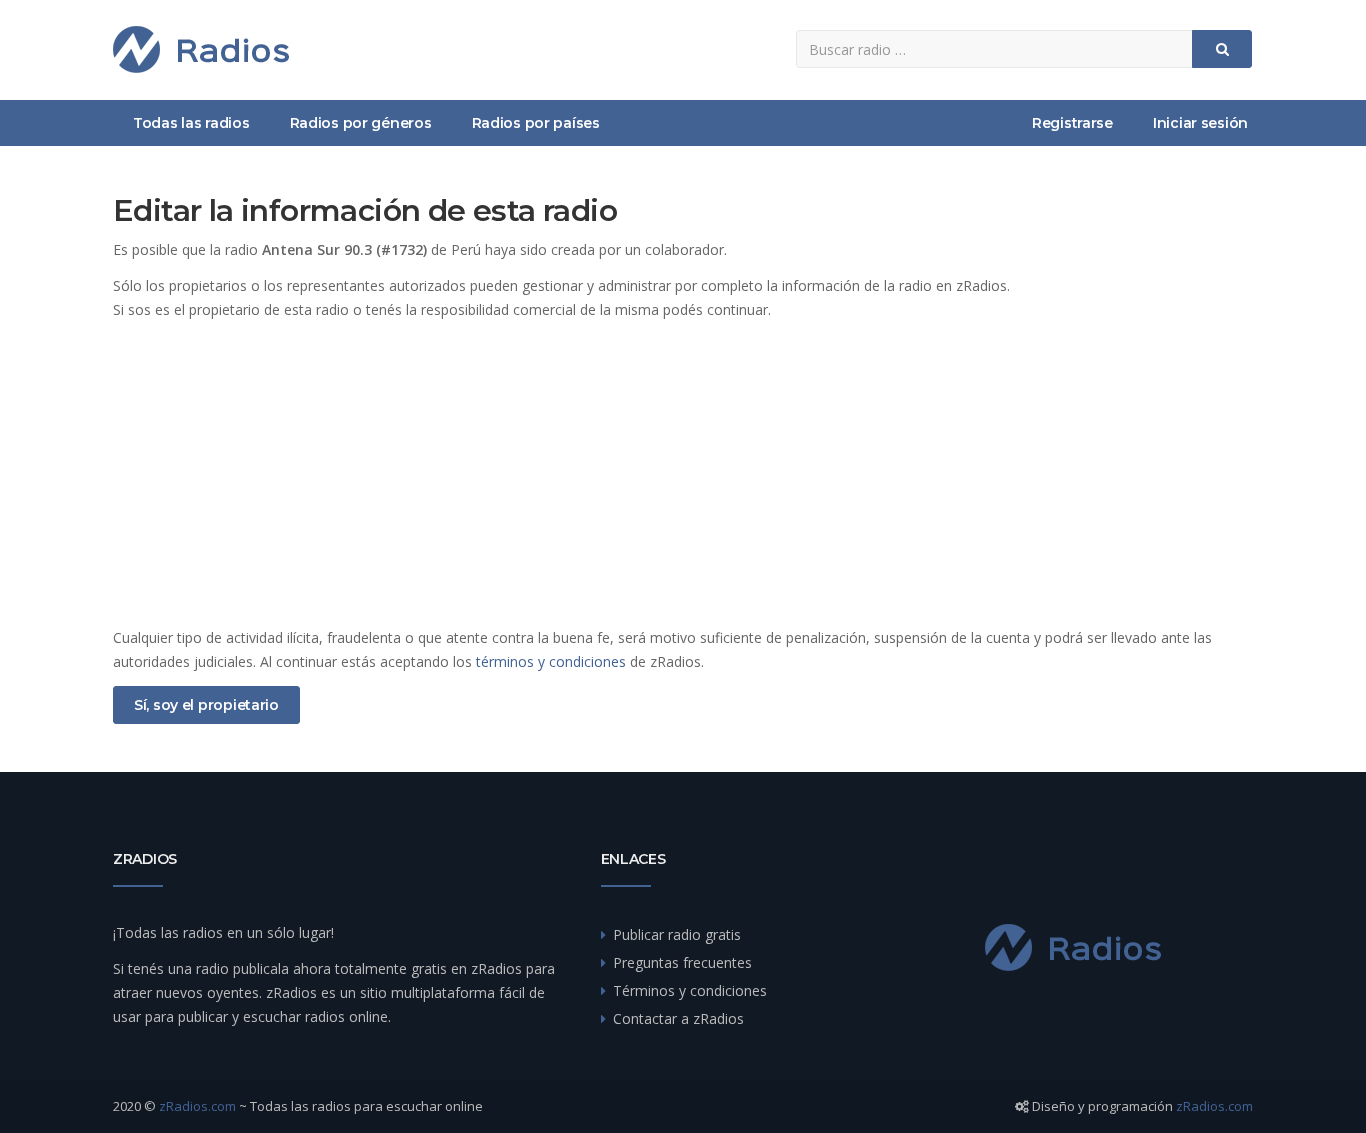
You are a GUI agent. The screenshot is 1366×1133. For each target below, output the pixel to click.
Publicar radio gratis (677, 934)
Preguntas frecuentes (682, 962)
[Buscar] (1222, 49)
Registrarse (1072, 123)
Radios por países (536, 123)
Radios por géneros (361, 123)
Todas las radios (191, 123)
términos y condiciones (551, 661)
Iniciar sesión (1200, 123)
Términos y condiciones (690, 990)
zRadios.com (197, 1106)
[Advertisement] (683, 474)
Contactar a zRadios (678, 1018)
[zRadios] (201, 49)
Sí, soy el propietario (206, 705)
